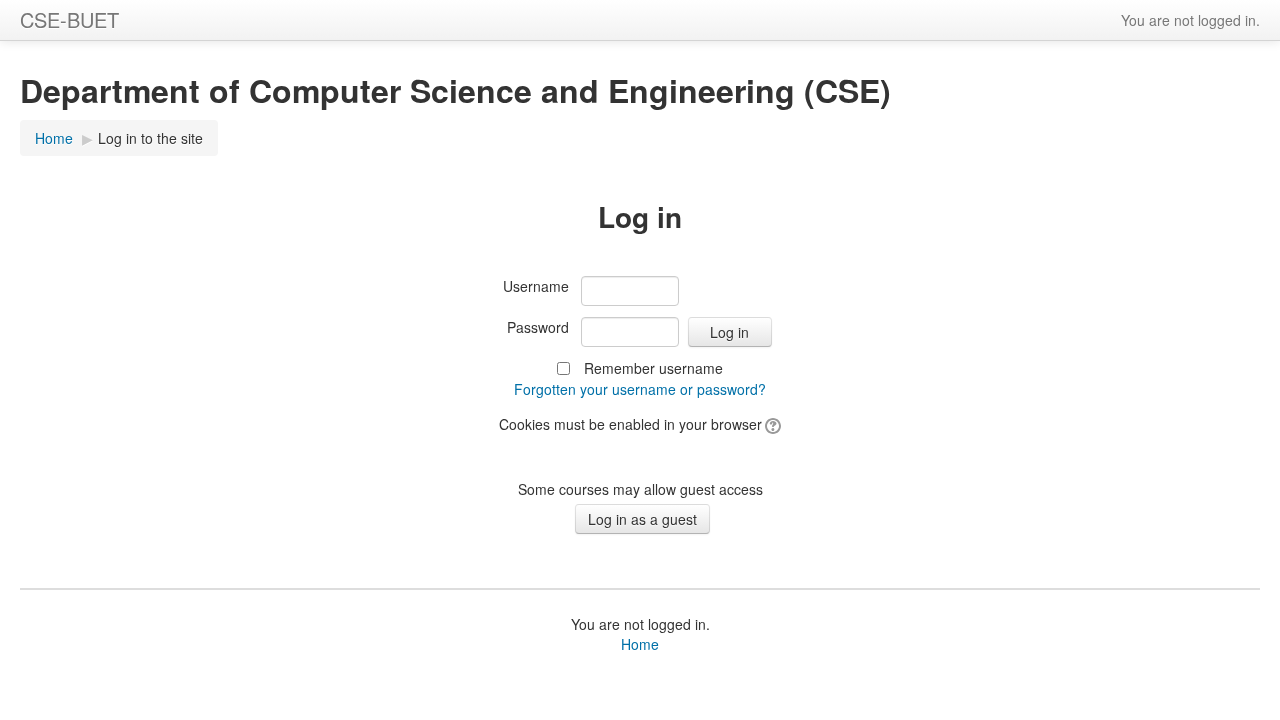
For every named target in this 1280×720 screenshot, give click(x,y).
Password (538, 327)
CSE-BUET (69, 19)
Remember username (653, 368)
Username (536, 286)
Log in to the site (150, 138)
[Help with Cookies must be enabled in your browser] (771, 424)
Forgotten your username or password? (640, 389)
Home (54, 138)
